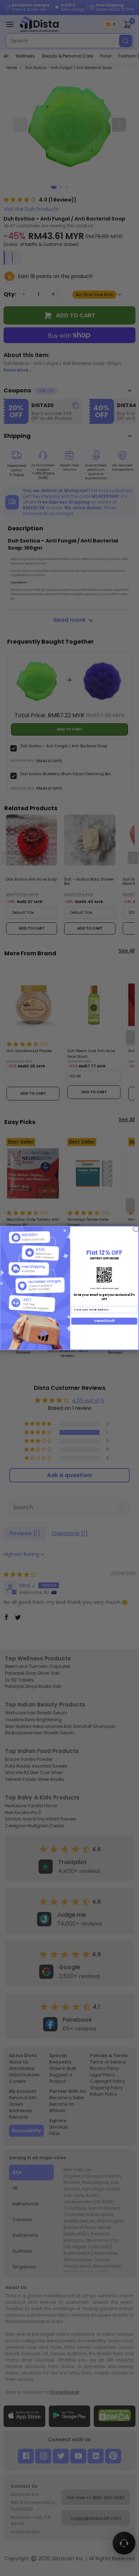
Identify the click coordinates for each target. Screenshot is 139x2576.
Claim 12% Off (104, 1321)
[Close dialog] (136, 1229)
